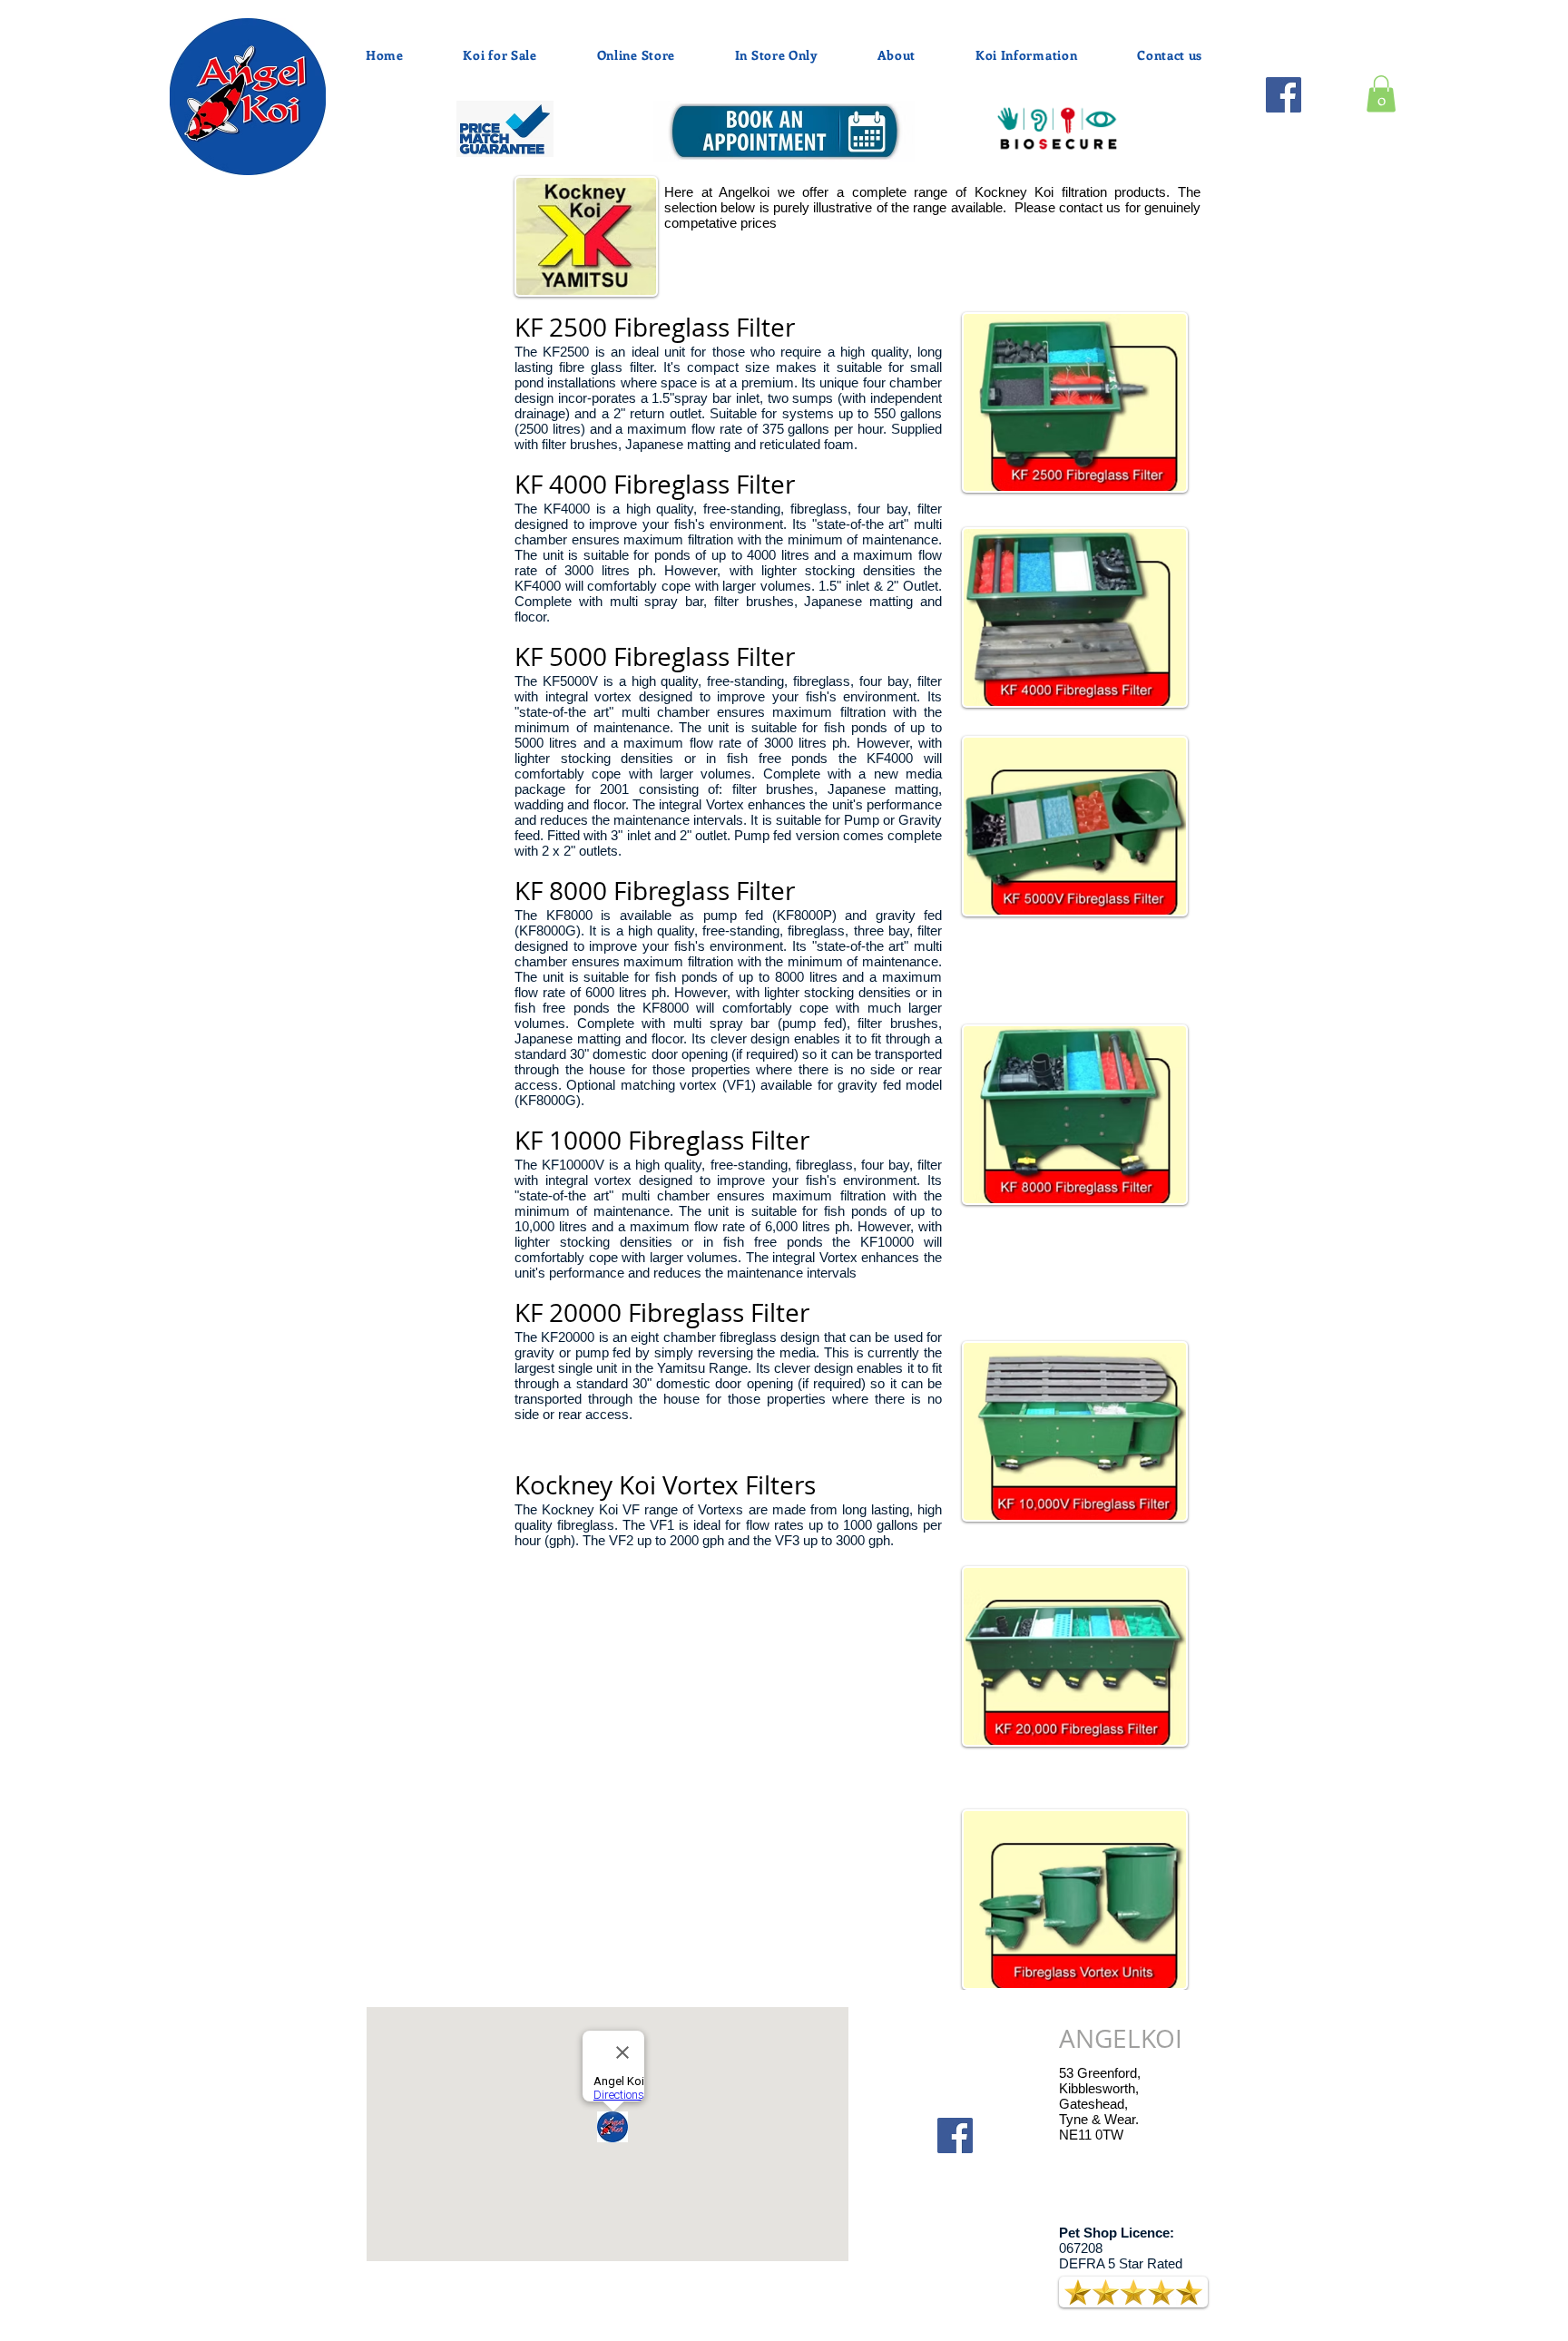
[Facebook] (1284, 95)
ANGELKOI (1121, 2038)
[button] (1381, 94)
